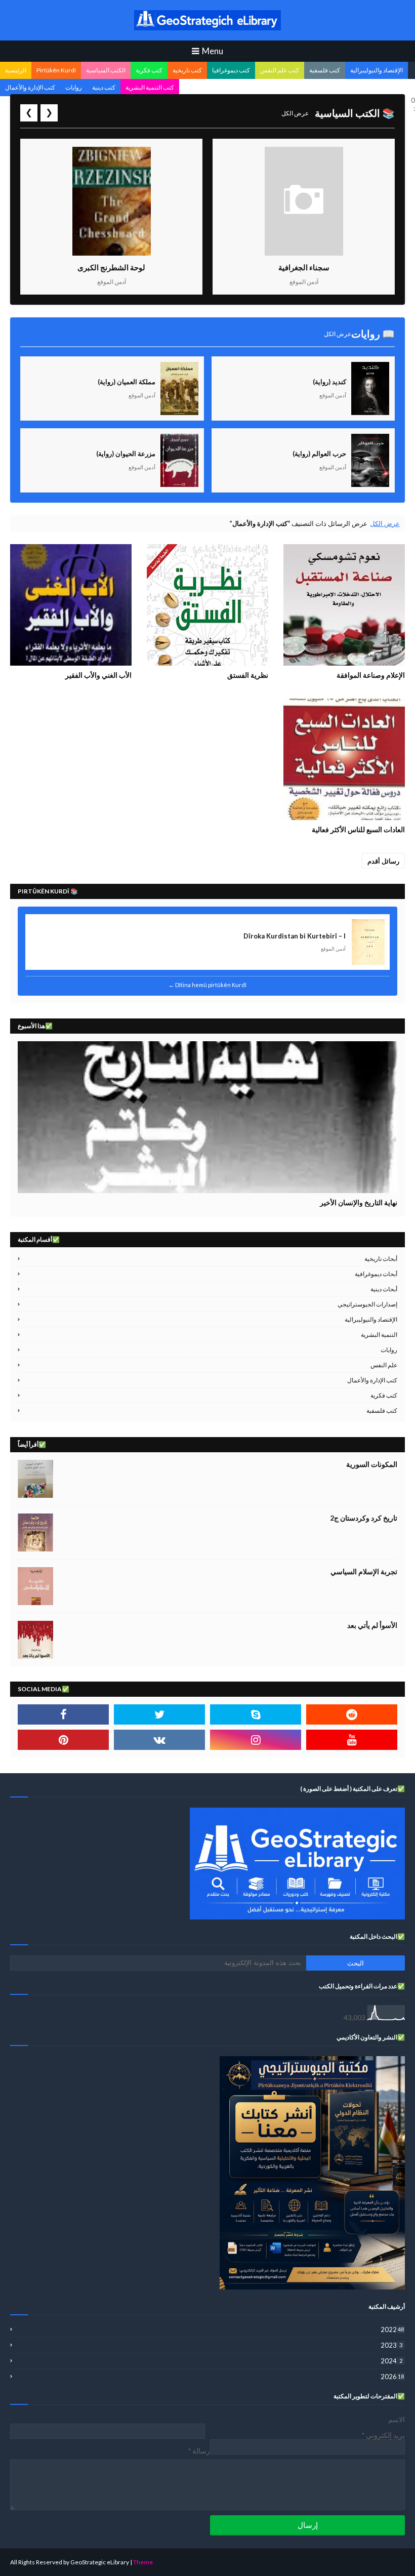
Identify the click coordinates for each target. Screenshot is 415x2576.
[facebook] (63, 1714)
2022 (392, 2329)
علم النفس (384, 1365)
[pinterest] (63, 1740)
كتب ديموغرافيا (231, 70)
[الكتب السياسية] (207, 1117)
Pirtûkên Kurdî (56, 70)
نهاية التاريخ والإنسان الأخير (359, 1202)
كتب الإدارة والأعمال (30, 87)
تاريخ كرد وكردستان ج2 (364, 1518)
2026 (392, 2377)
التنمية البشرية (379, 1335)
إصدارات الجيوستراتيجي (367, 1304)
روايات (74, 87)
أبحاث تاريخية (381, 1259)
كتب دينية (104, 87)
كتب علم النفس (280, 70)
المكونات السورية (372, 1464)
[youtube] (352, 1740)
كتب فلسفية (325, 70)
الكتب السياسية (106, 70)
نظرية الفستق (248, 675)
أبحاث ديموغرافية (376, 1274)
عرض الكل (295, 113)
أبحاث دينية (384, 1289)
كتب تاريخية (187, 70)
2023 (391, 2345)
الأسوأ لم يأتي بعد (372, 1625)
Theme (143, 2562)
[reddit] (352, 1714)
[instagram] (256, 1740)
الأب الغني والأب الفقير (98, 675)
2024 (391, 2361)
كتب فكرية (149, 70)
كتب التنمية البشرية (150, 87)
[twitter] (159, 1714)
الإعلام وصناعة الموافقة (371, 675)
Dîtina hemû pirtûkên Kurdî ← (207, 985)
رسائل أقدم (383, 861)
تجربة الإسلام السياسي (364, 1571)
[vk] (159, 1740)
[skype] (256, 1714)
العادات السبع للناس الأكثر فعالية (358, 829)
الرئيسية (16, 70)
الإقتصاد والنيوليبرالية (377, 70)
